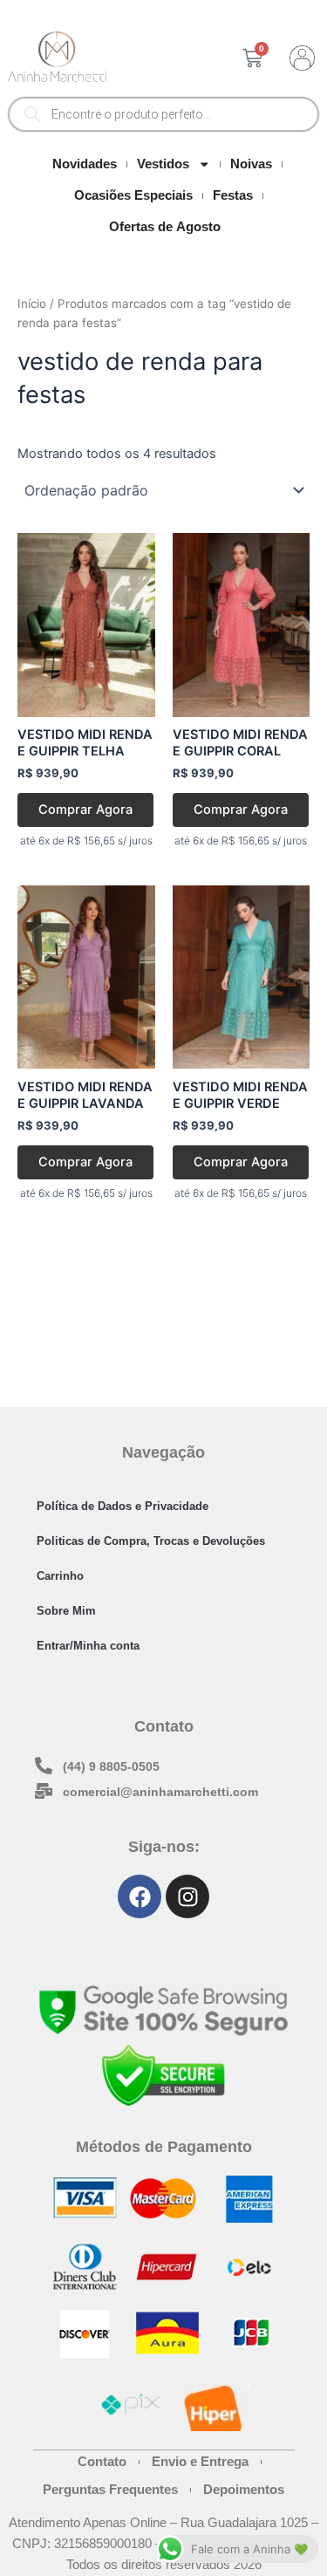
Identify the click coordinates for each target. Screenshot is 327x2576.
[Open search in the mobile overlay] (163, 114)
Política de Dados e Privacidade (123, 1506)
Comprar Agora (85, 810)
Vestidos (163, 164)
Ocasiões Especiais (133, 195)
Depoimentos (244, 2490)
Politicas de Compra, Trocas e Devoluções (151, 1541)
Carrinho (60, 1576)
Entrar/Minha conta (88, 1646)
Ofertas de (165, 227)
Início (32, 304)
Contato (102, 2462)
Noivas (251, 164)
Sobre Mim (66, 1611)
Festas (233, 195)
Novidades (85, 164)
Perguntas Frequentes (110, 2490)
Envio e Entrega (200, 2462)
